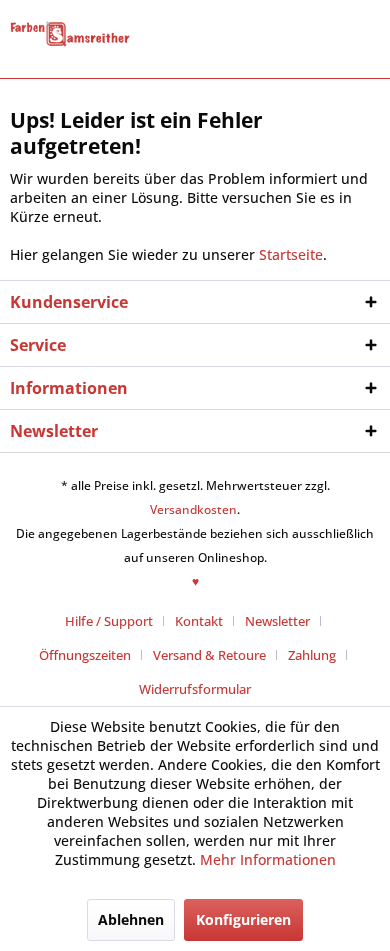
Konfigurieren (243, 919)
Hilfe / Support (109, 621)
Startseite (291, 254)
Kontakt (199, 621)
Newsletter (277, 621)
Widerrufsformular (195, 689)
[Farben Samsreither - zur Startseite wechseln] (70, 34)
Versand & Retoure (209, 655)
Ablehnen (131, 919)
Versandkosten (193, 509)
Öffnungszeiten (85, 655)
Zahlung (312, 655)
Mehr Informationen (268, 859)
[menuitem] (116, 621)
